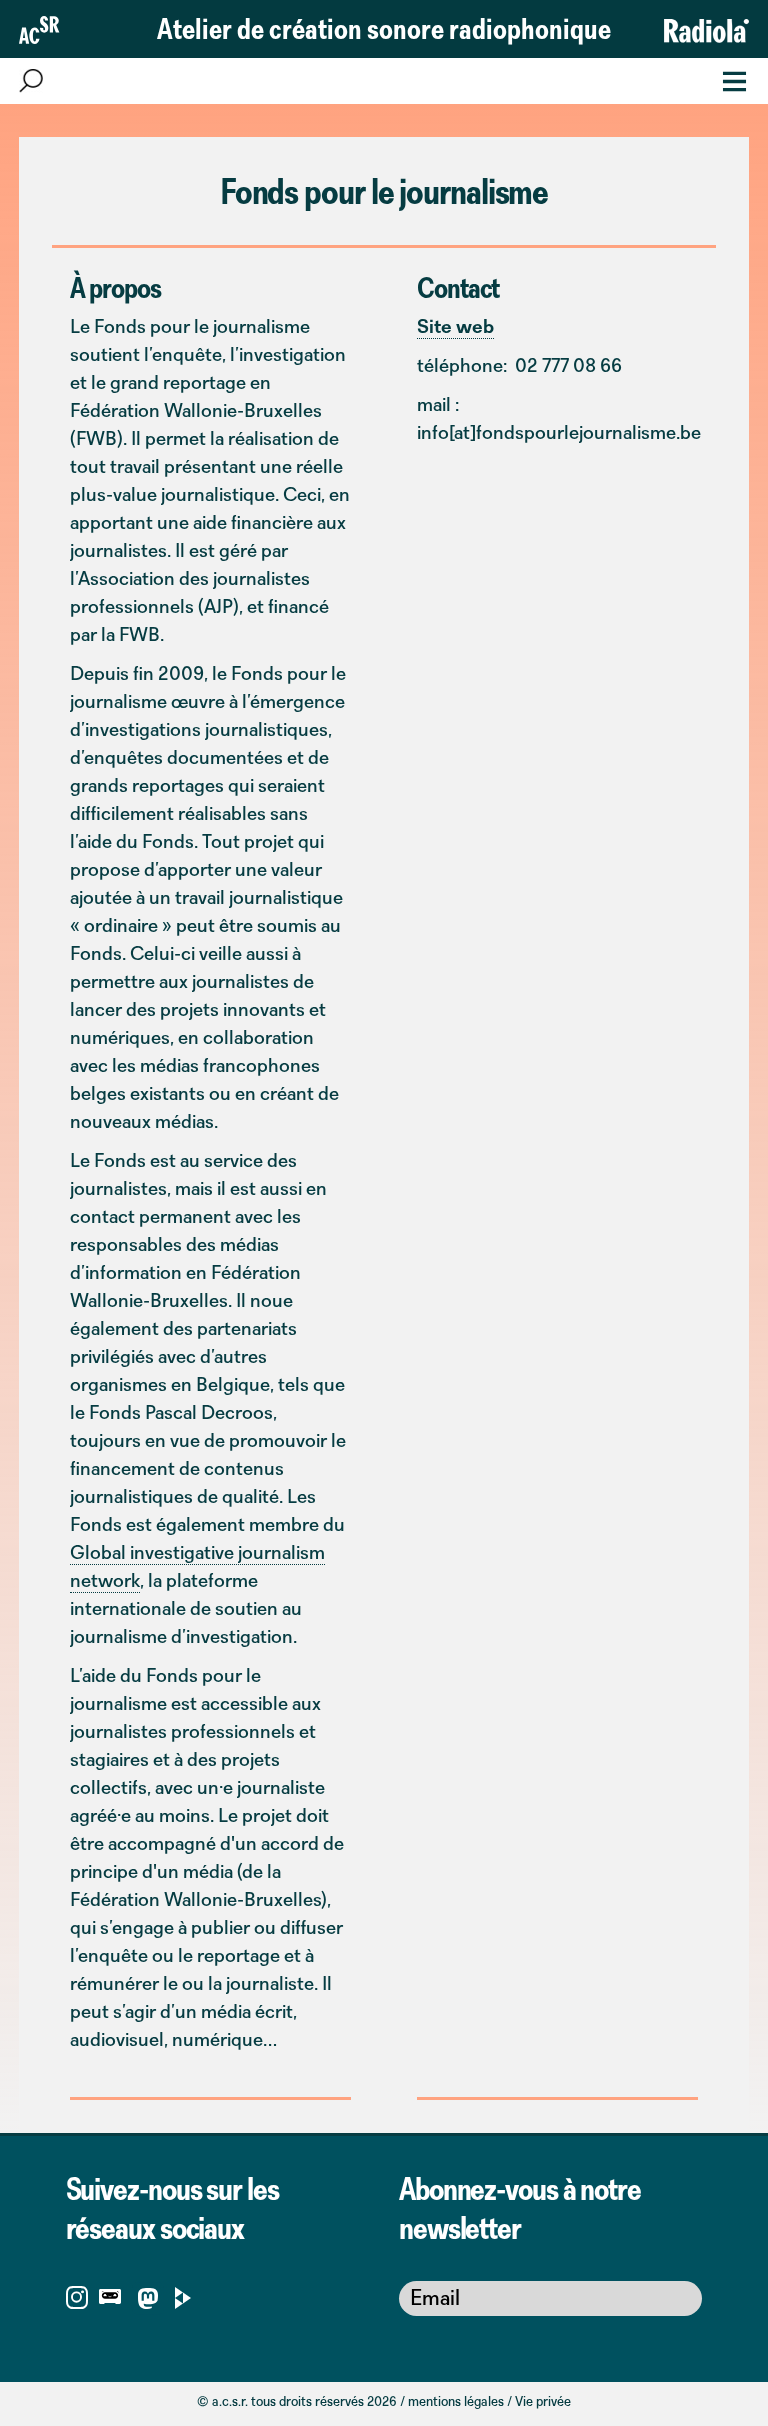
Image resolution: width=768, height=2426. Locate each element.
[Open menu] (728, 79)
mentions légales (456, 2401)
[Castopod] (110, 2295)
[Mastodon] (147, 2302)
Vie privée (543, 2401)
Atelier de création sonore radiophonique (384, 28)
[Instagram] (77, 2295)
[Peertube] (183, 2295)
